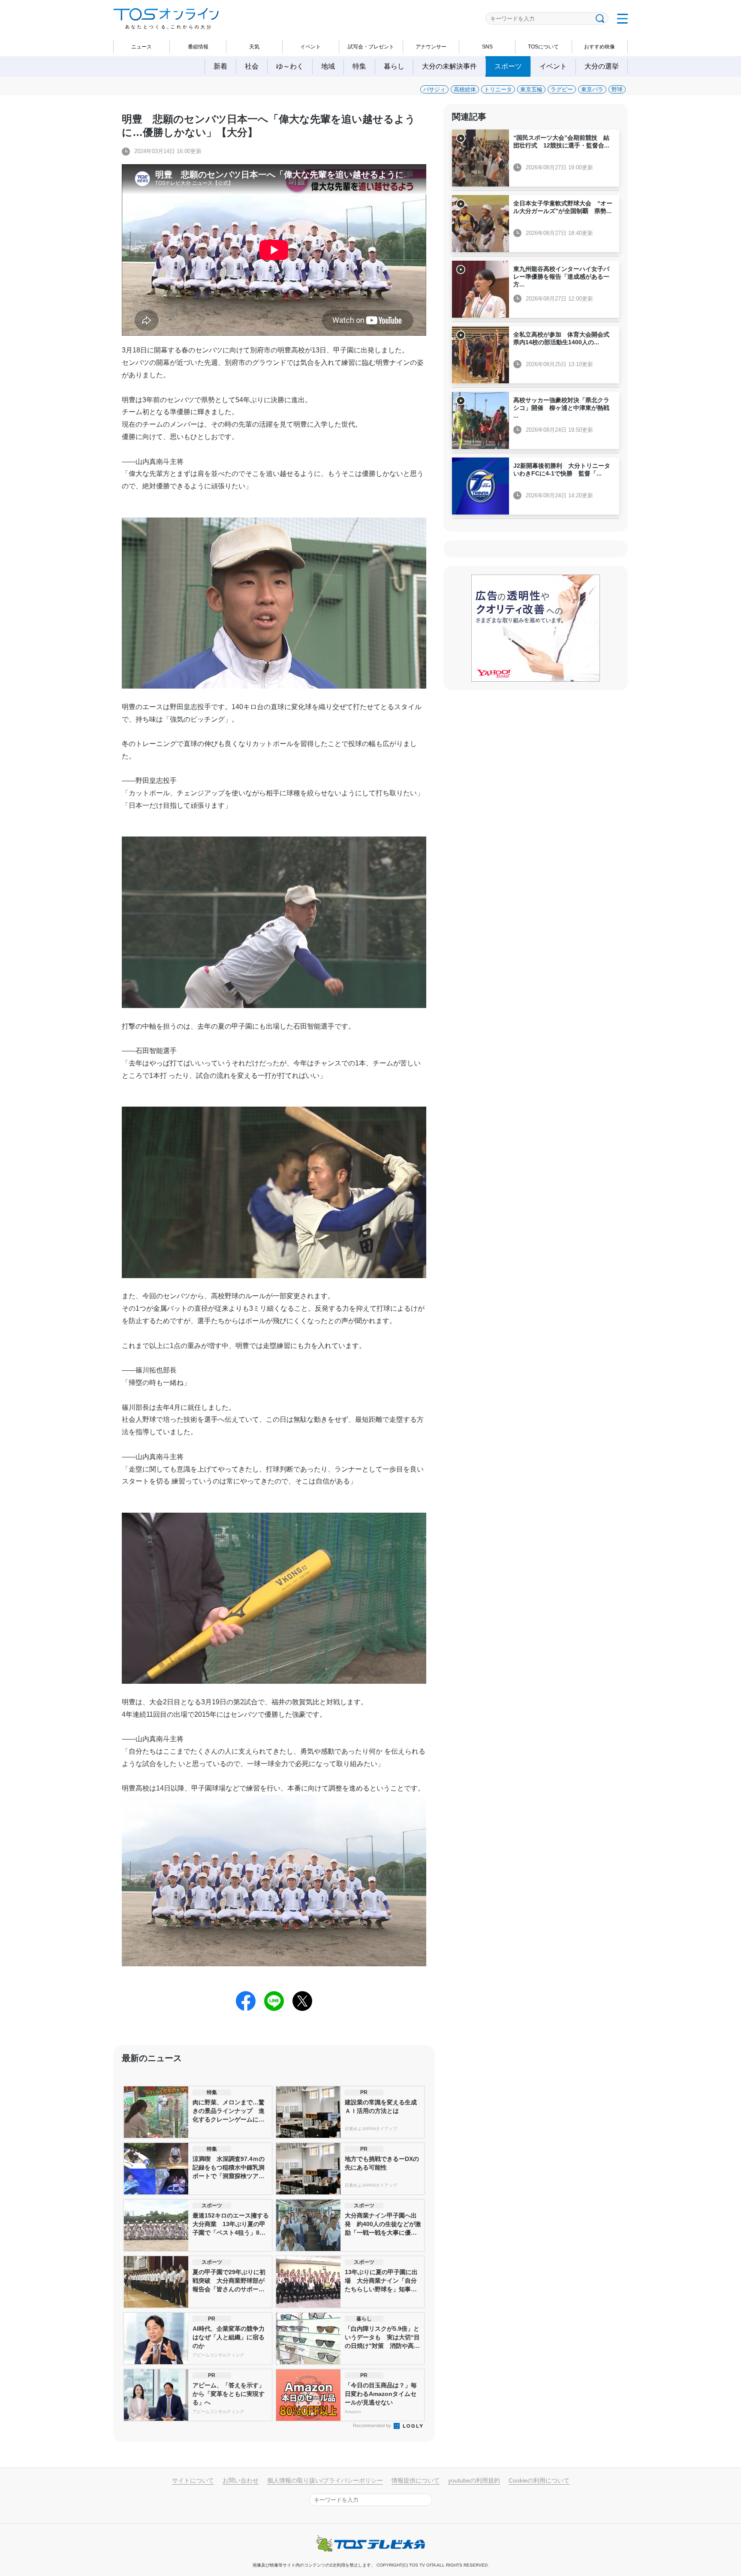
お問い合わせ (241, 2480)
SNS (487, 47)
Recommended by (373, 2426)
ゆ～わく (290, 66)
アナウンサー (431, 47)
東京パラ (592, 89)
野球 (617, 89)
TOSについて (543, 47)
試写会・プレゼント (371, 47)
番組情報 (198, 47)
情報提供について (416, 2480)
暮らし (394, 66)
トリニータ (498, 89)
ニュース (142, 47)
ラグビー (562, 89)
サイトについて (193, 2480)
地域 (328, 66)
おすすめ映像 (599, 47)
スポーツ (508, 66)
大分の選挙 (602, 66)
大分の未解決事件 (449, 66)
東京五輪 (531, 89)
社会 (252, 66)
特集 (359, 66)
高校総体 (465, 89)
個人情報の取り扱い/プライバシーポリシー (325, 2480)
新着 (220, 66)
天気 (254, 47)
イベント (310, 47)
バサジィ (434, 89)
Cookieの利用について (539, 2480)
